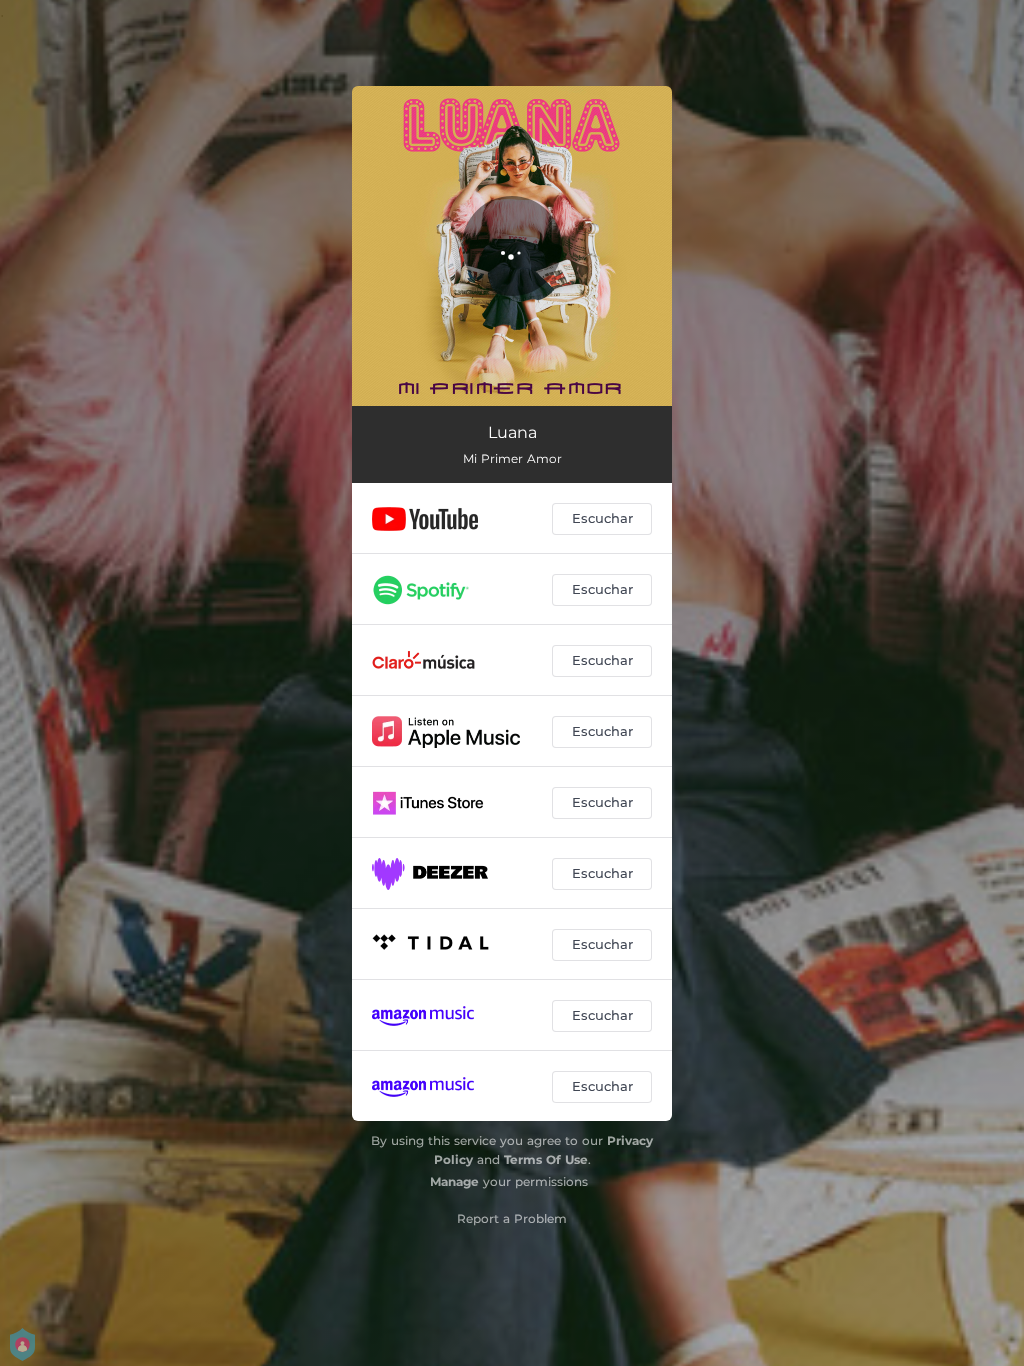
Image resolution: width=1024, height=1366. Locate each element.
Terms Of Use (546, 1159)
